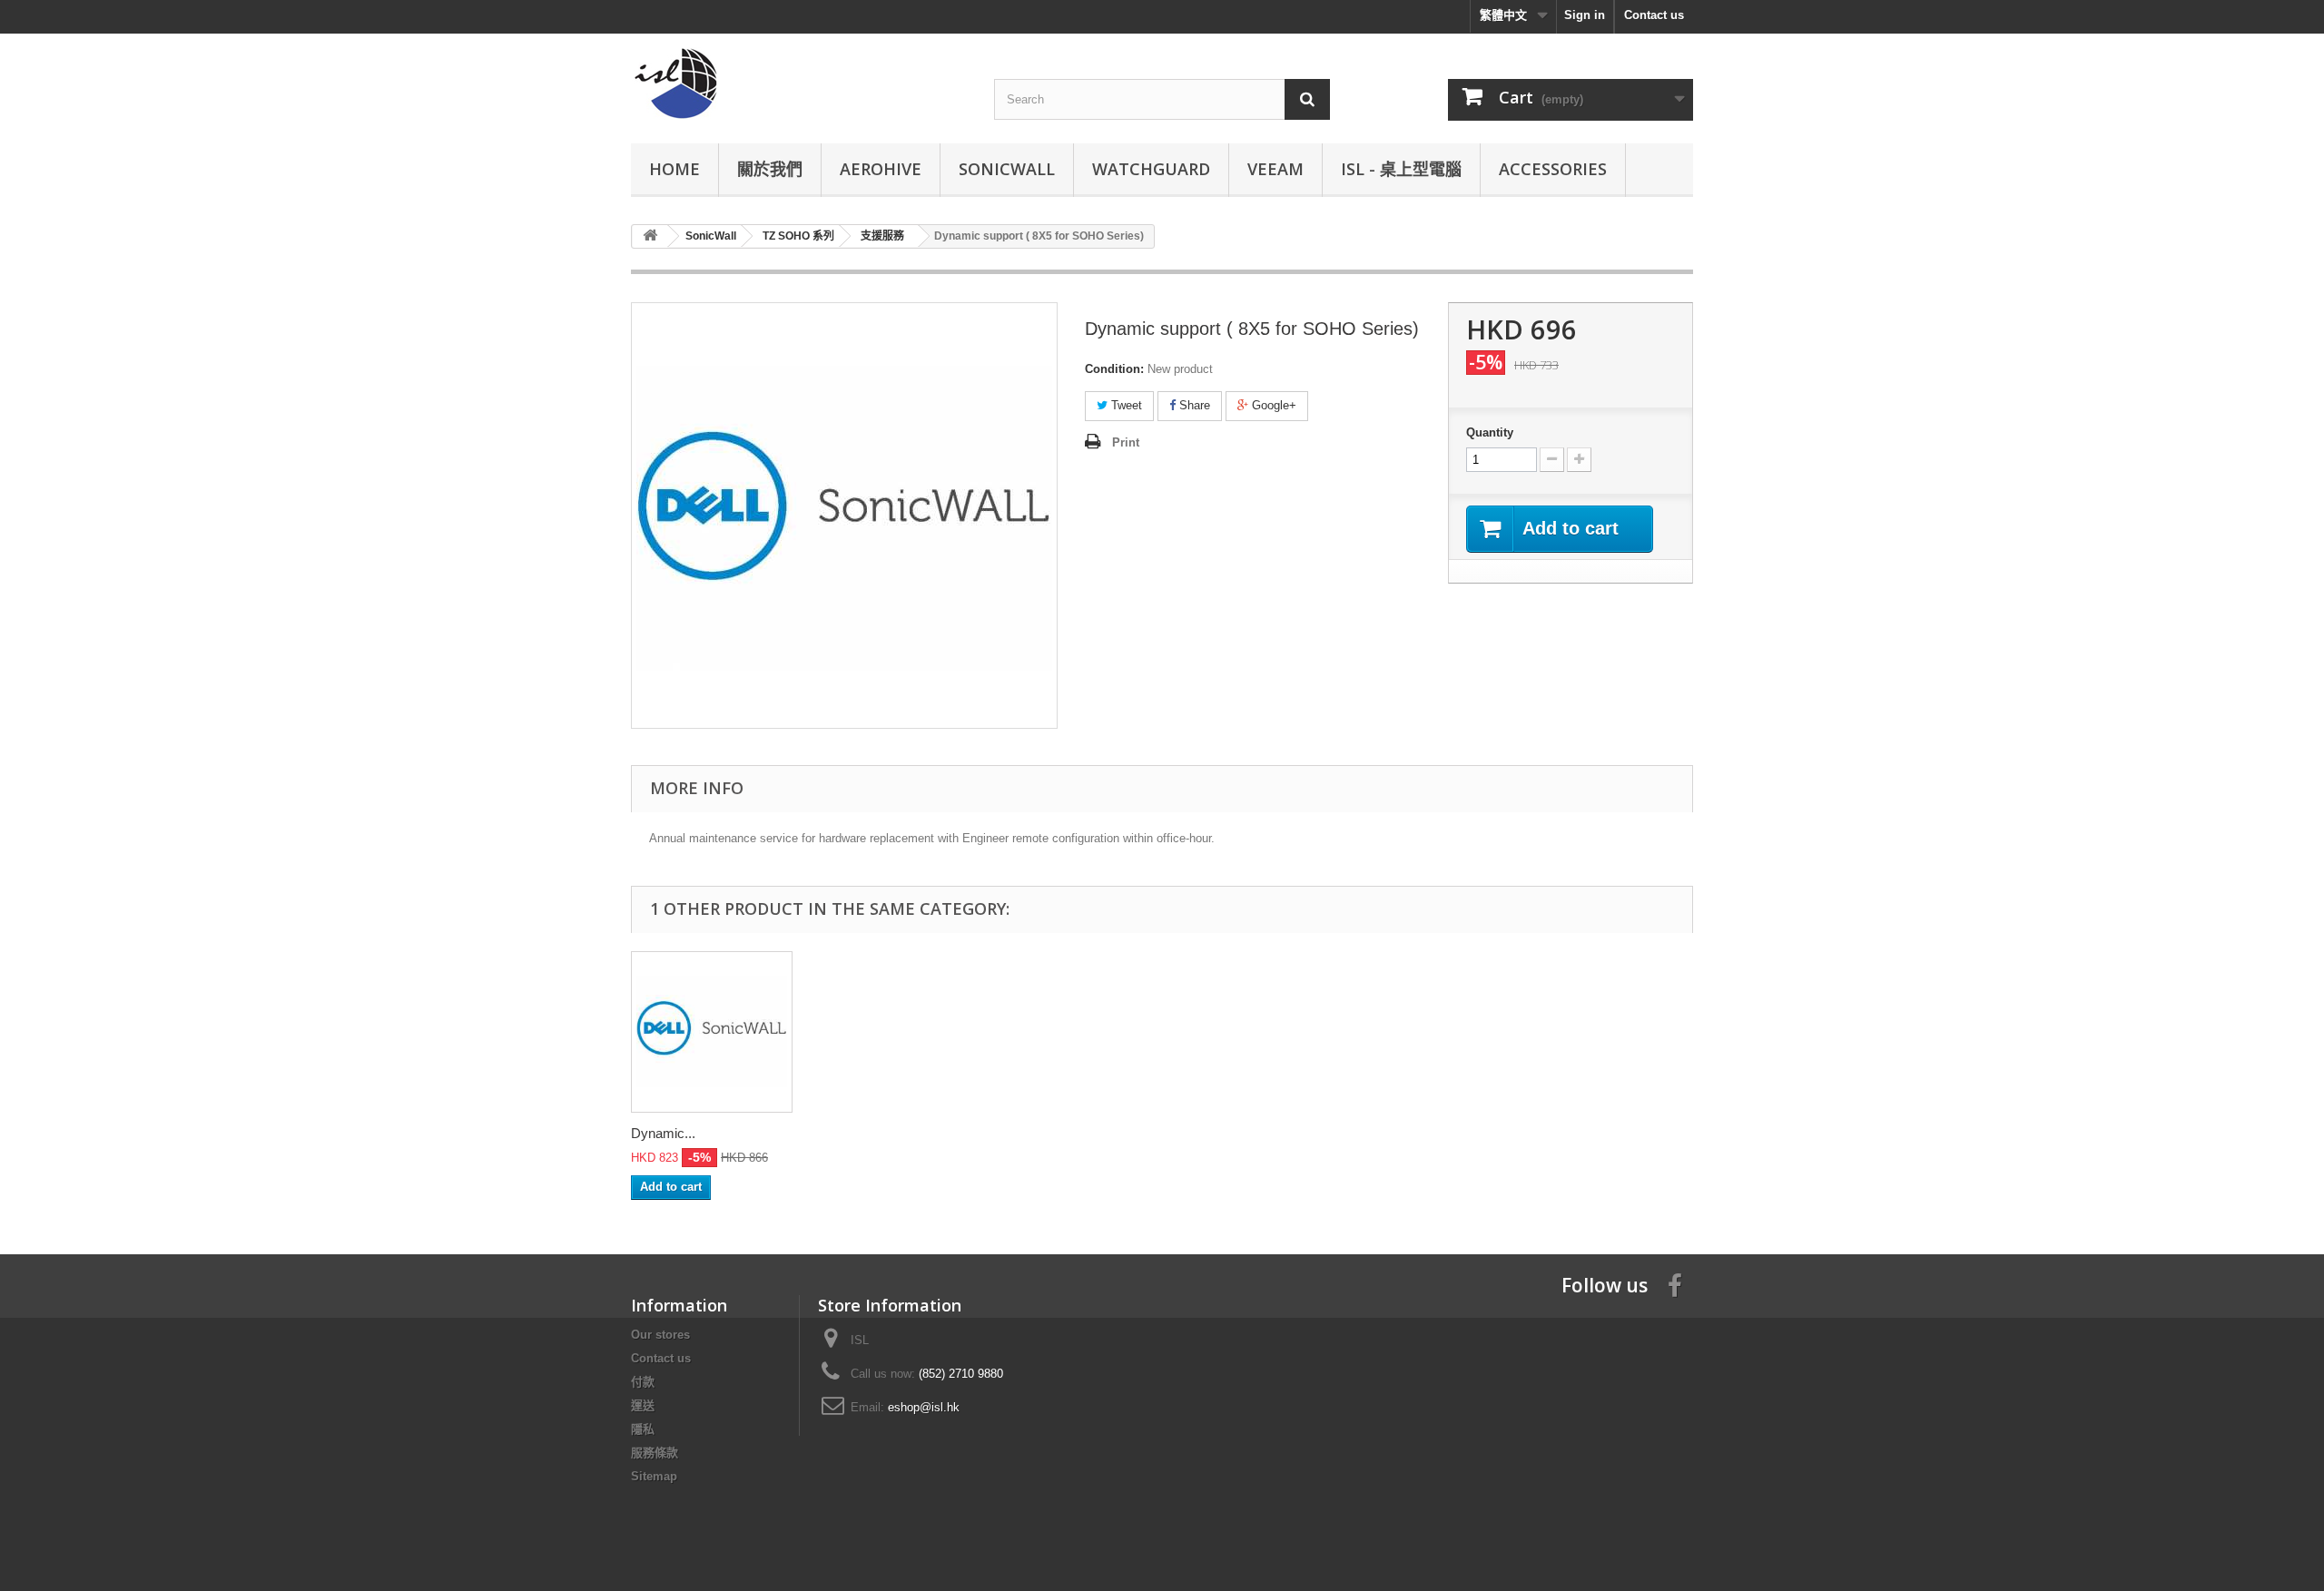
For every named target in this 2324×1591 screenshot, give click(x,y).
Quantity (1490, 432)
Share (1193, 405)
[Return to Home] (650, 236)
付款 (643, 1382)
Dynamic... (663, 1133)
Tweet (1125, 405)
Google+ (1272, 405)
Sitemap (654, 1476)
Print (1126, 442)
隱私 (643, 1429)
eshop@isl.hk (924, 1407)
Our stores (660, 1335)
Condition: (1114, 369)
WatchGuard (1151, 169)
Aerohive (881, 169)
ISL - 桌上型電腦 (1401, 169)
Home (675, 169)
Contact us (1654, 15)
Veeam (1275, 169)
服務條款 (655, 1453)
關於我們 (770, 169)
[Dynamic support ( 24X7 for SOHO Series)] (712, 1032)
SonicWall (1007, 169)
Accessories (1553, 169)
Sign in (1585, 15)
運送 (643, 1405)
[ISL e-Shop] (799, 83)
